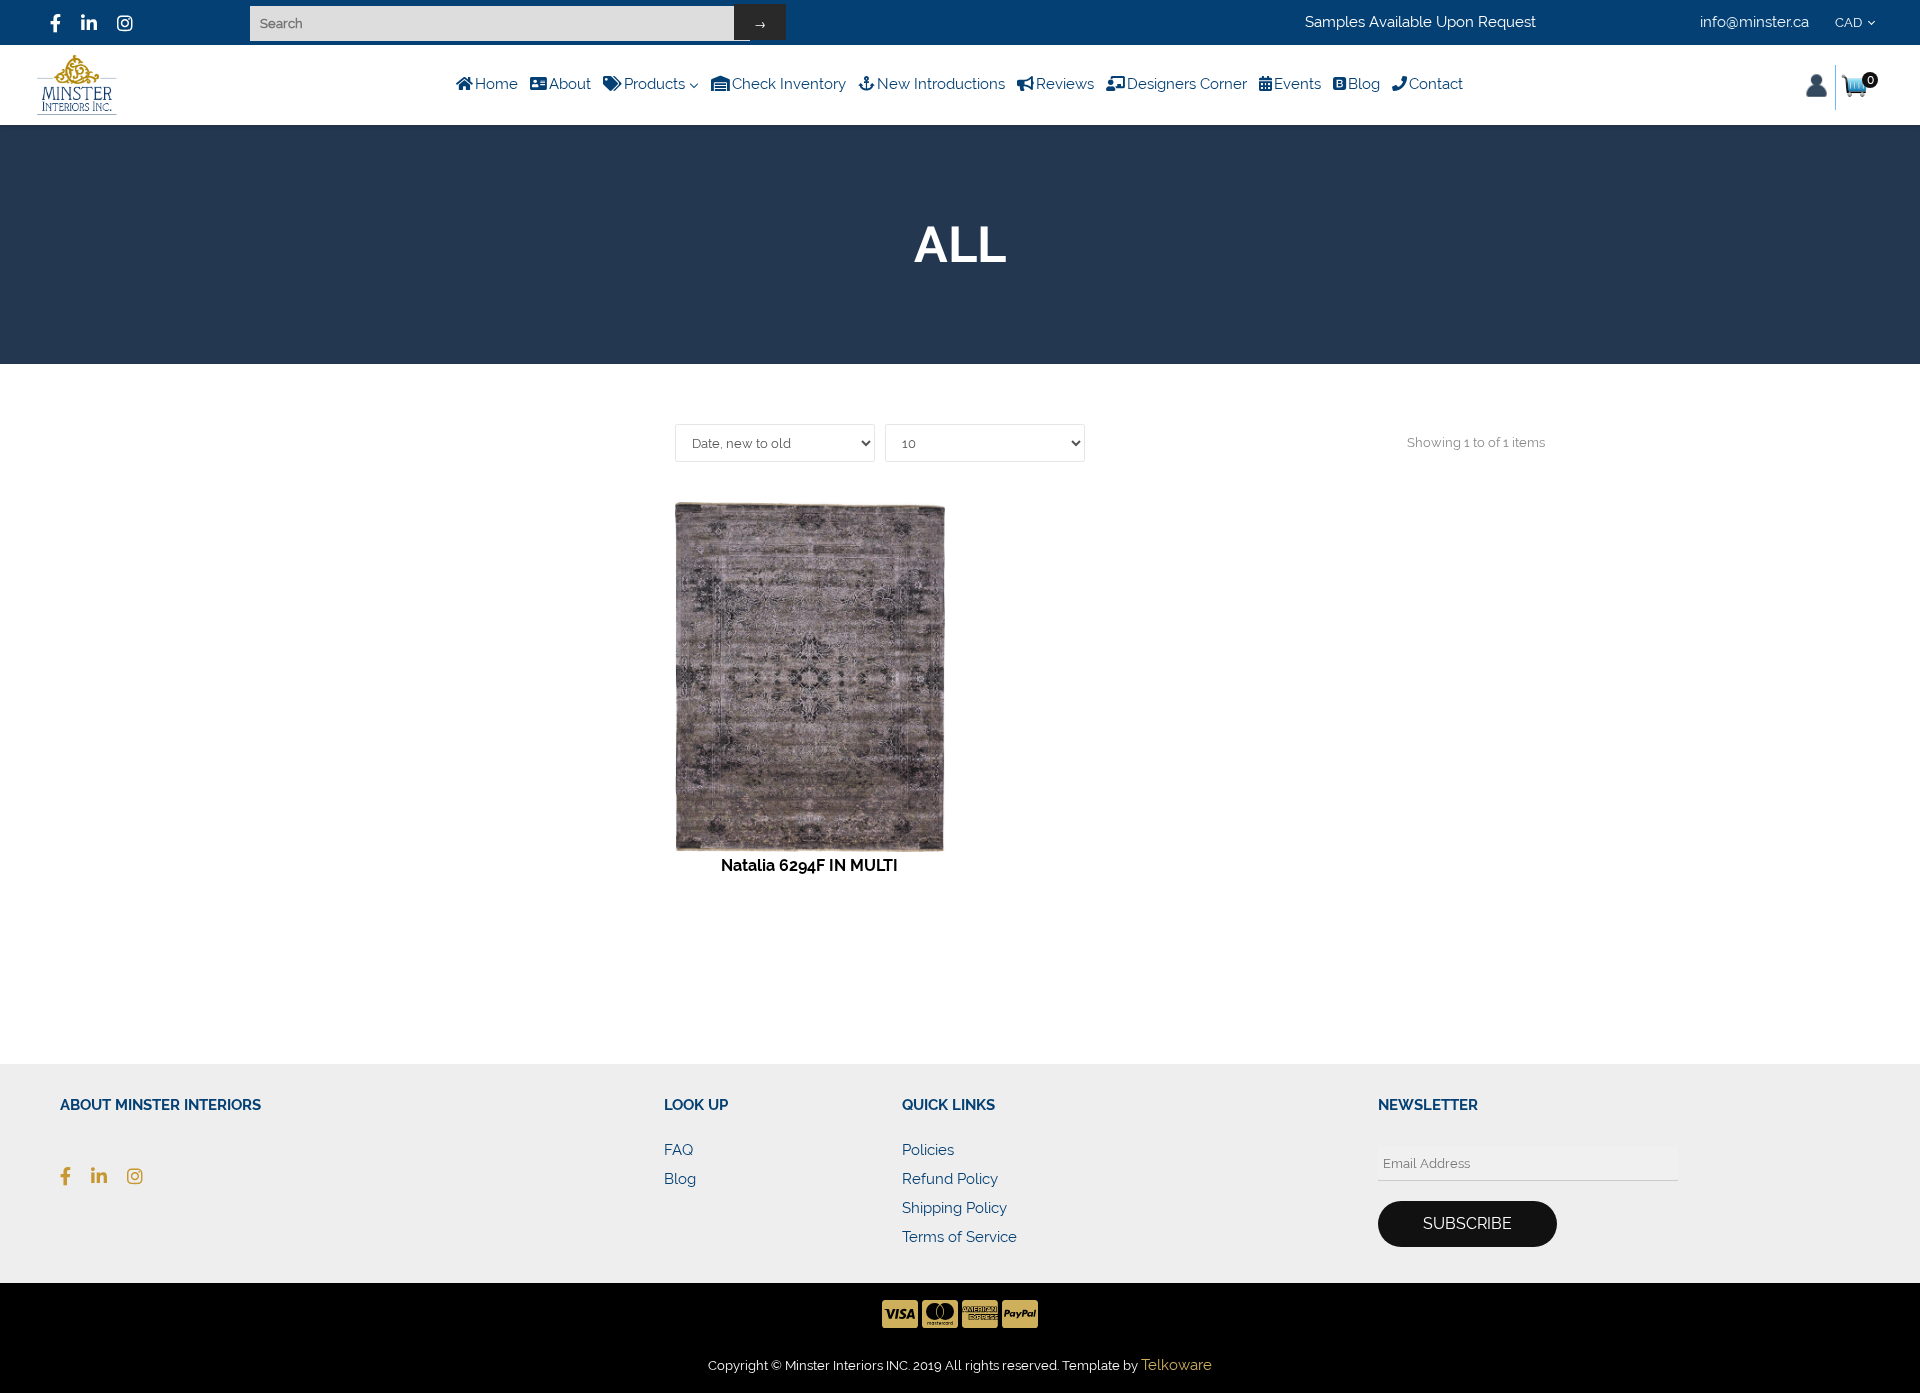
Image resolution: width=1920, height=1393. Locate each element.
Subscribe (1467, 1223)
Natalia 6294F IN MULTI (809, 865)
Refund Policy (950, 1179)
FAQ (678, 1150)
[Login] (1816, 85)
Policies (928, 1150)
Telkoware (1176, 1365)
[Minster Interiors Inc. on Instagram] (145, 1176)
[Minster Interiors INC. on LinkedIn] (89, 23)
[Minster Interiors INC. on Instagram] (125, 23)
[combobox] (1858, 23)
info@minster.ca (1754, 22)
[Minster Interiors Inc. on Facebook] (55, 23)
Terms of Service (959, 1237)
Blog (680, 1179)
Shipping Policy (954, 1208)
